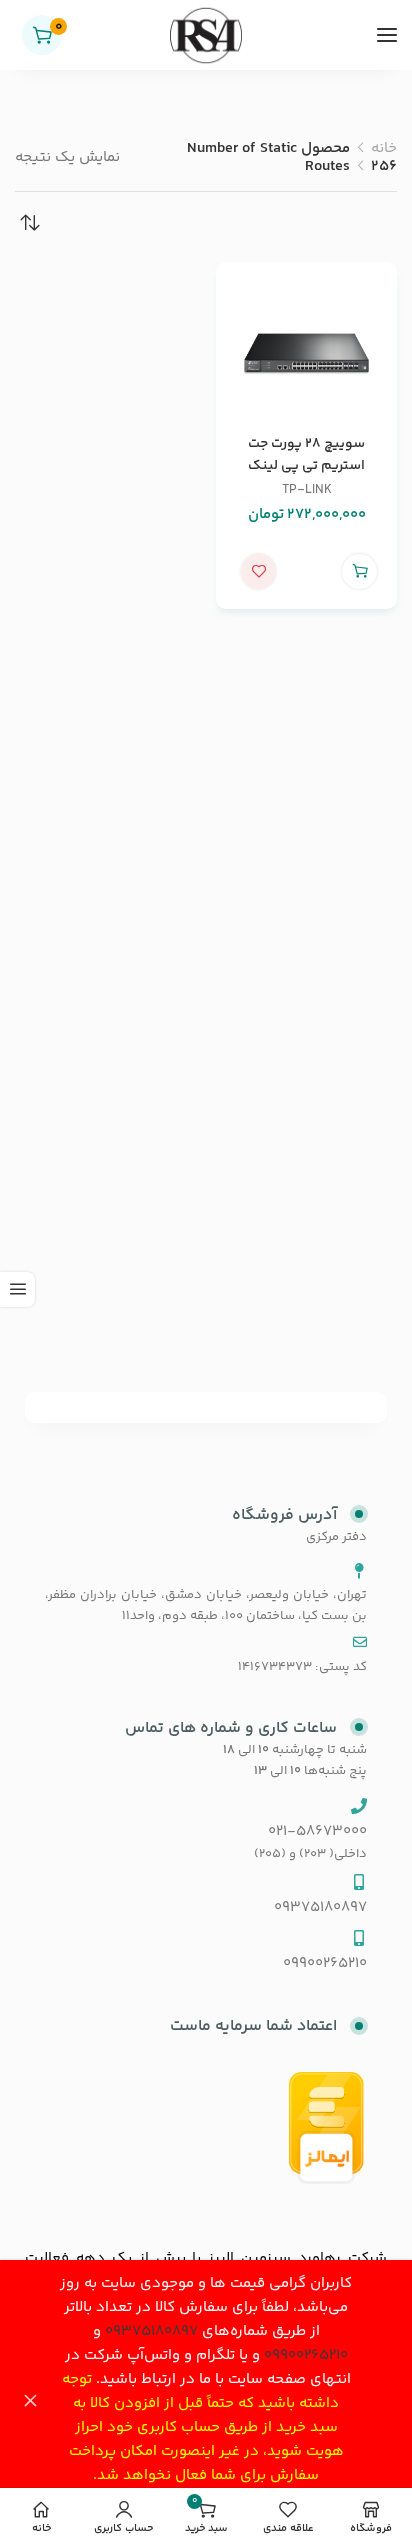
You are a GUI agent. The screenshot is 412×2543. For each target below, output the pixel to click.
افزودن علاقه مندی (258, 571)
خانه (384, 148)
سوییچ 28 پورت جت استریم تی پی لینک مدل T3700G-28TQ (307, 466)
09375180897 (151, 2331)
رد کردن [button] (30, 2401)
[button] (359, 571)
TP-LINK (307, 489)
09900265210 (306, 2355)
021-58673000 (317, 1831)
